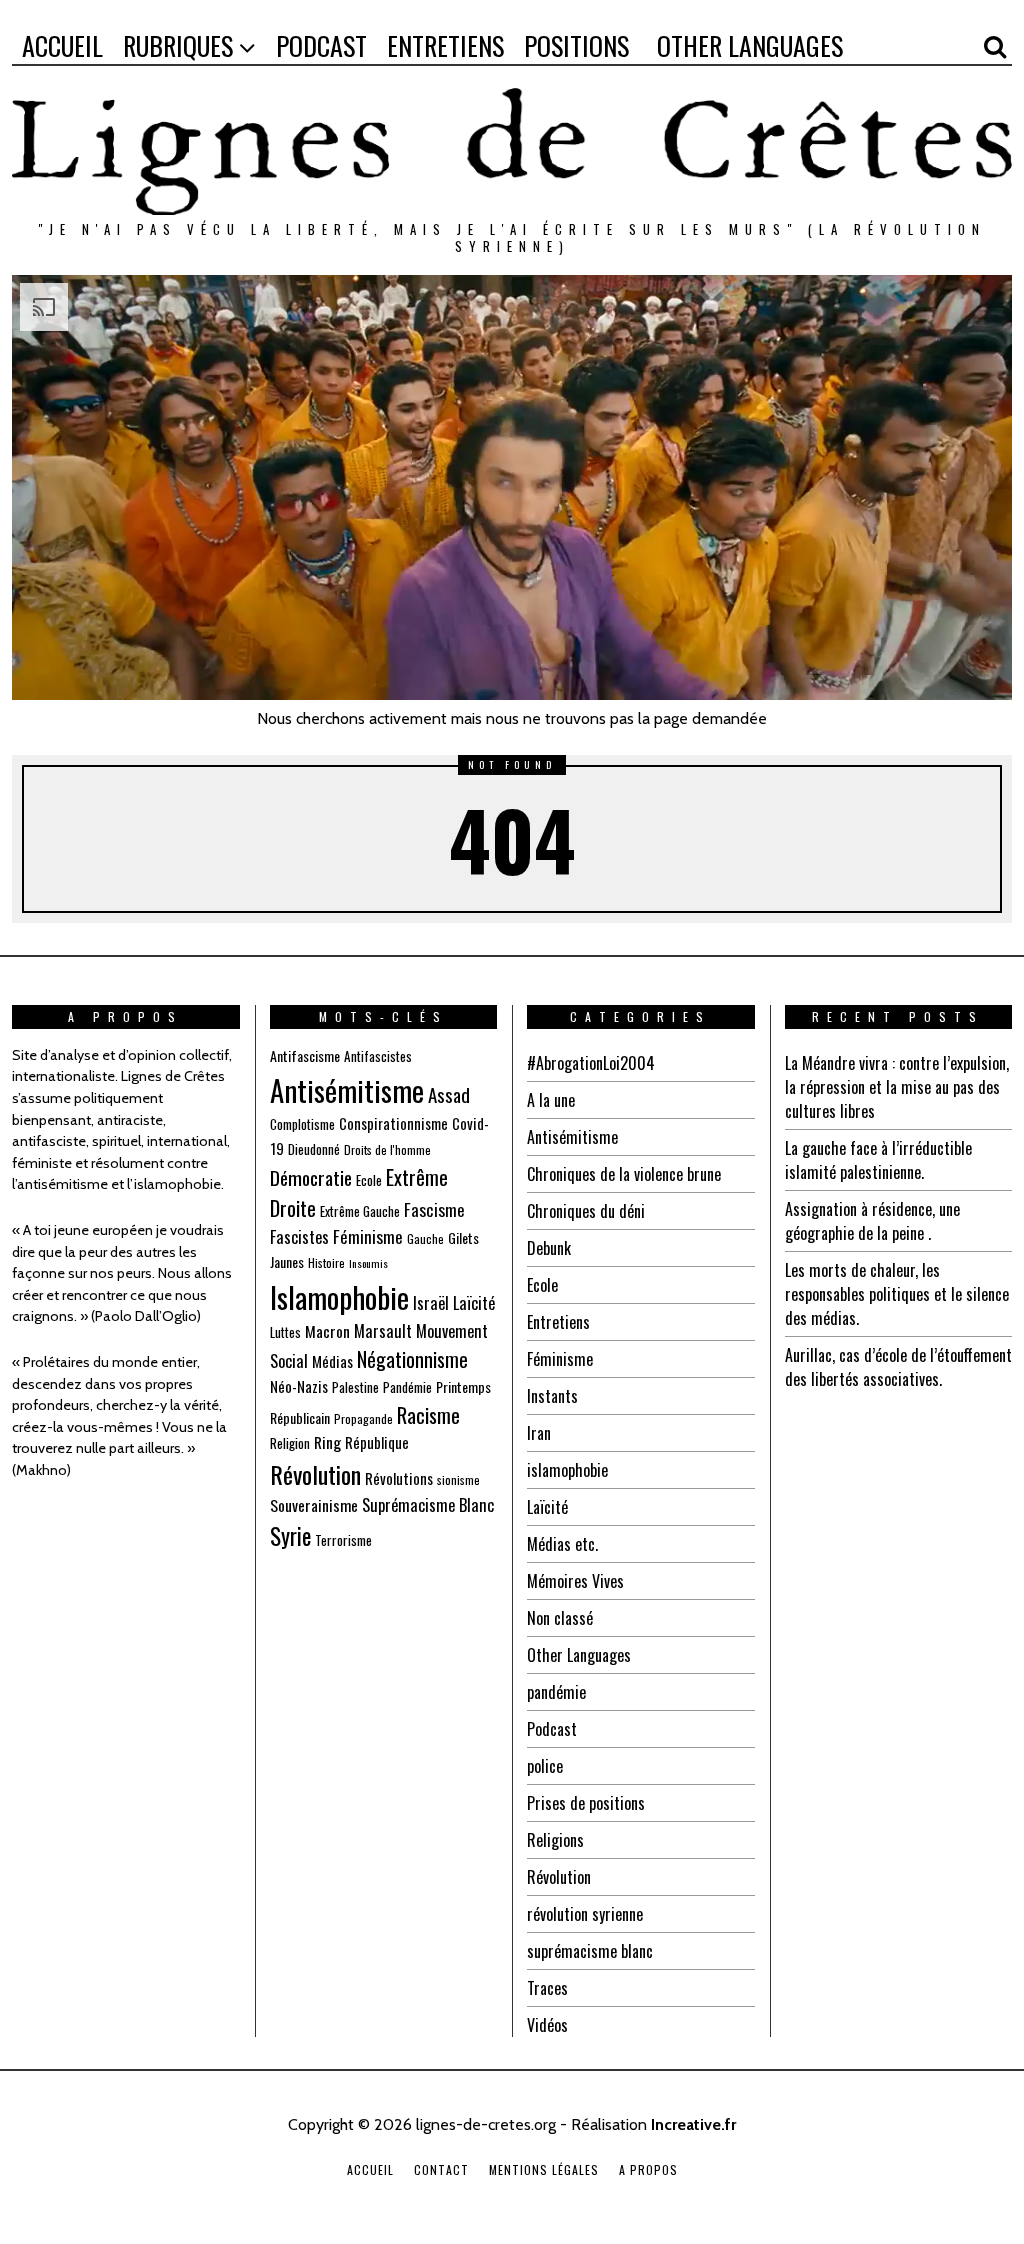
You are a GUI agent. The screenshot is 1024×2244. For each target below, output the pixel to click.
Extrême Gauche (360, 1211)
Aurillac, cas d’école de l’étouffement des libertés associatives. (898, 1367)
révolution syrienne (585, 1914)
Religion (290, 1443)
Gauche (425, 1238)
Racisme (428, 1415)
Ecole (369, 1180)
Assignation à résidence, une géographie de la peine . (872, 1221)
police (545, 1766)
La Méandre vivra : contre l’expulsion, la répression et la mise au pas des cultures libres (897, 1087)
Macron (327, 1331)
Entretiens (558, 1322)
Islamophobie (339, 1296)
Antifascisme (305, 1055)
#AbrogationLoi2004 (591, 1063)
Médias (332, 1361)
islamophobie (567, 1470)
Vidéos (547, 2025)
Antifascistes (378, 1056)
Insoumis (368, 1263)
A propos (648, 2169)
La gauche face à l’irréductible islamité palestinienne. (878, 1160)
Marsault (383, 1330)
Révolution (315, 1474)
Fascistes (299, 1236)
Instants (552, 1396)
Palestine (355, 1387)
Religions (555, 1840)
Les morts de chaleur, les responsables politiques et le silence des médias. (897, 1294)
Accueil (370, 2169)
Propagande (363, 1418)
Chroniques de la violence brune (624, 1174)
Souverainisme (314, 1505)
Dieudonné (314, 1149)
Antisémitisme (347, 1090)
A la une (551, 1100)
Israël (431, 1302)
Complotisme (302, 1124)
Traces (547, 1988)
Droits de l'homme (387, 1149)
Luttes (285, 1332)
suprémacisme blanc (590, 1951)
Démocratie (311, 1177)
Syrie (290, 1536)
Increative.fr (693, 2124)
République (377, 1442)
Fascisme (434, 1209)
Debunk (549, 1248)
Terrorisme (343, 1540)
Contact (441, 2169)
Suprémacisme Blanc (428, 1504)
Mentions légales (544, 2169)
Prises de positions (586, 1803)
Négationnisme (412, 1359)
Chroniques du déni (586, 1211)
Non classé (560, 1618)
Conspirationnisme (393, 1123)
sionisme (458, 1479)
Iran (539, 1433)
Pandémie (407, 1387)
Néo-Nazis (299, 1386)
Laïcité (474, 1302)
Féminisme (368, 1236)
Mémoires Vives (575, 1581)
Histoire (326, 1262)
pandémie (556, 1692)
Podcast (552, 1729)
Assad (449, 1094)
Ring (327, 1442)
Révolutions (399, 1478)
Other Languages (579, 1655)
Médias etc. (562, 1544)
